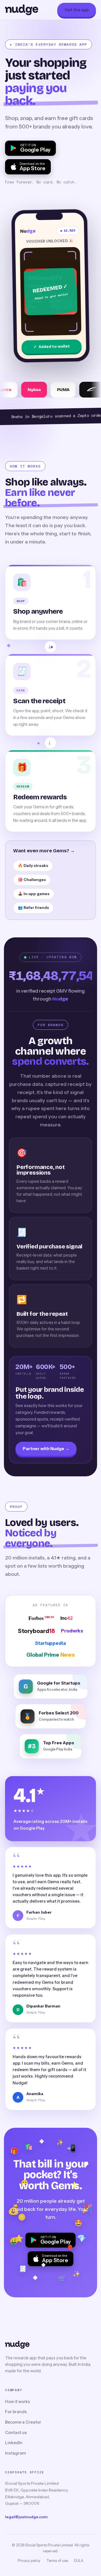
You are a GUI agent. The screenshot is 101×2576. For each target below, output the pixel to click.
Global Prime (50, 1655)
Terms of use (57, 2561)
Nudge (22, 10)
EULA (79, 2561)
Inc (66, 1618)
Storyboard (36, 1631)
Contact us (16, 2433)
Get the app (77, 10)
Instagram (16, 2453)
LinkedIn (14, 2443)
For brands (16, 2412)
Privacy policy (29, 2561)
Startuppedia (50, 1643)
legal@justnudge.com (26, 2517)
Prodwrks (72, 1631)
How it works (18, 2402)
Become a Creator (23, 2422)
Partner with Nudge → (46, 1449)
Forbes (41, 1618)
